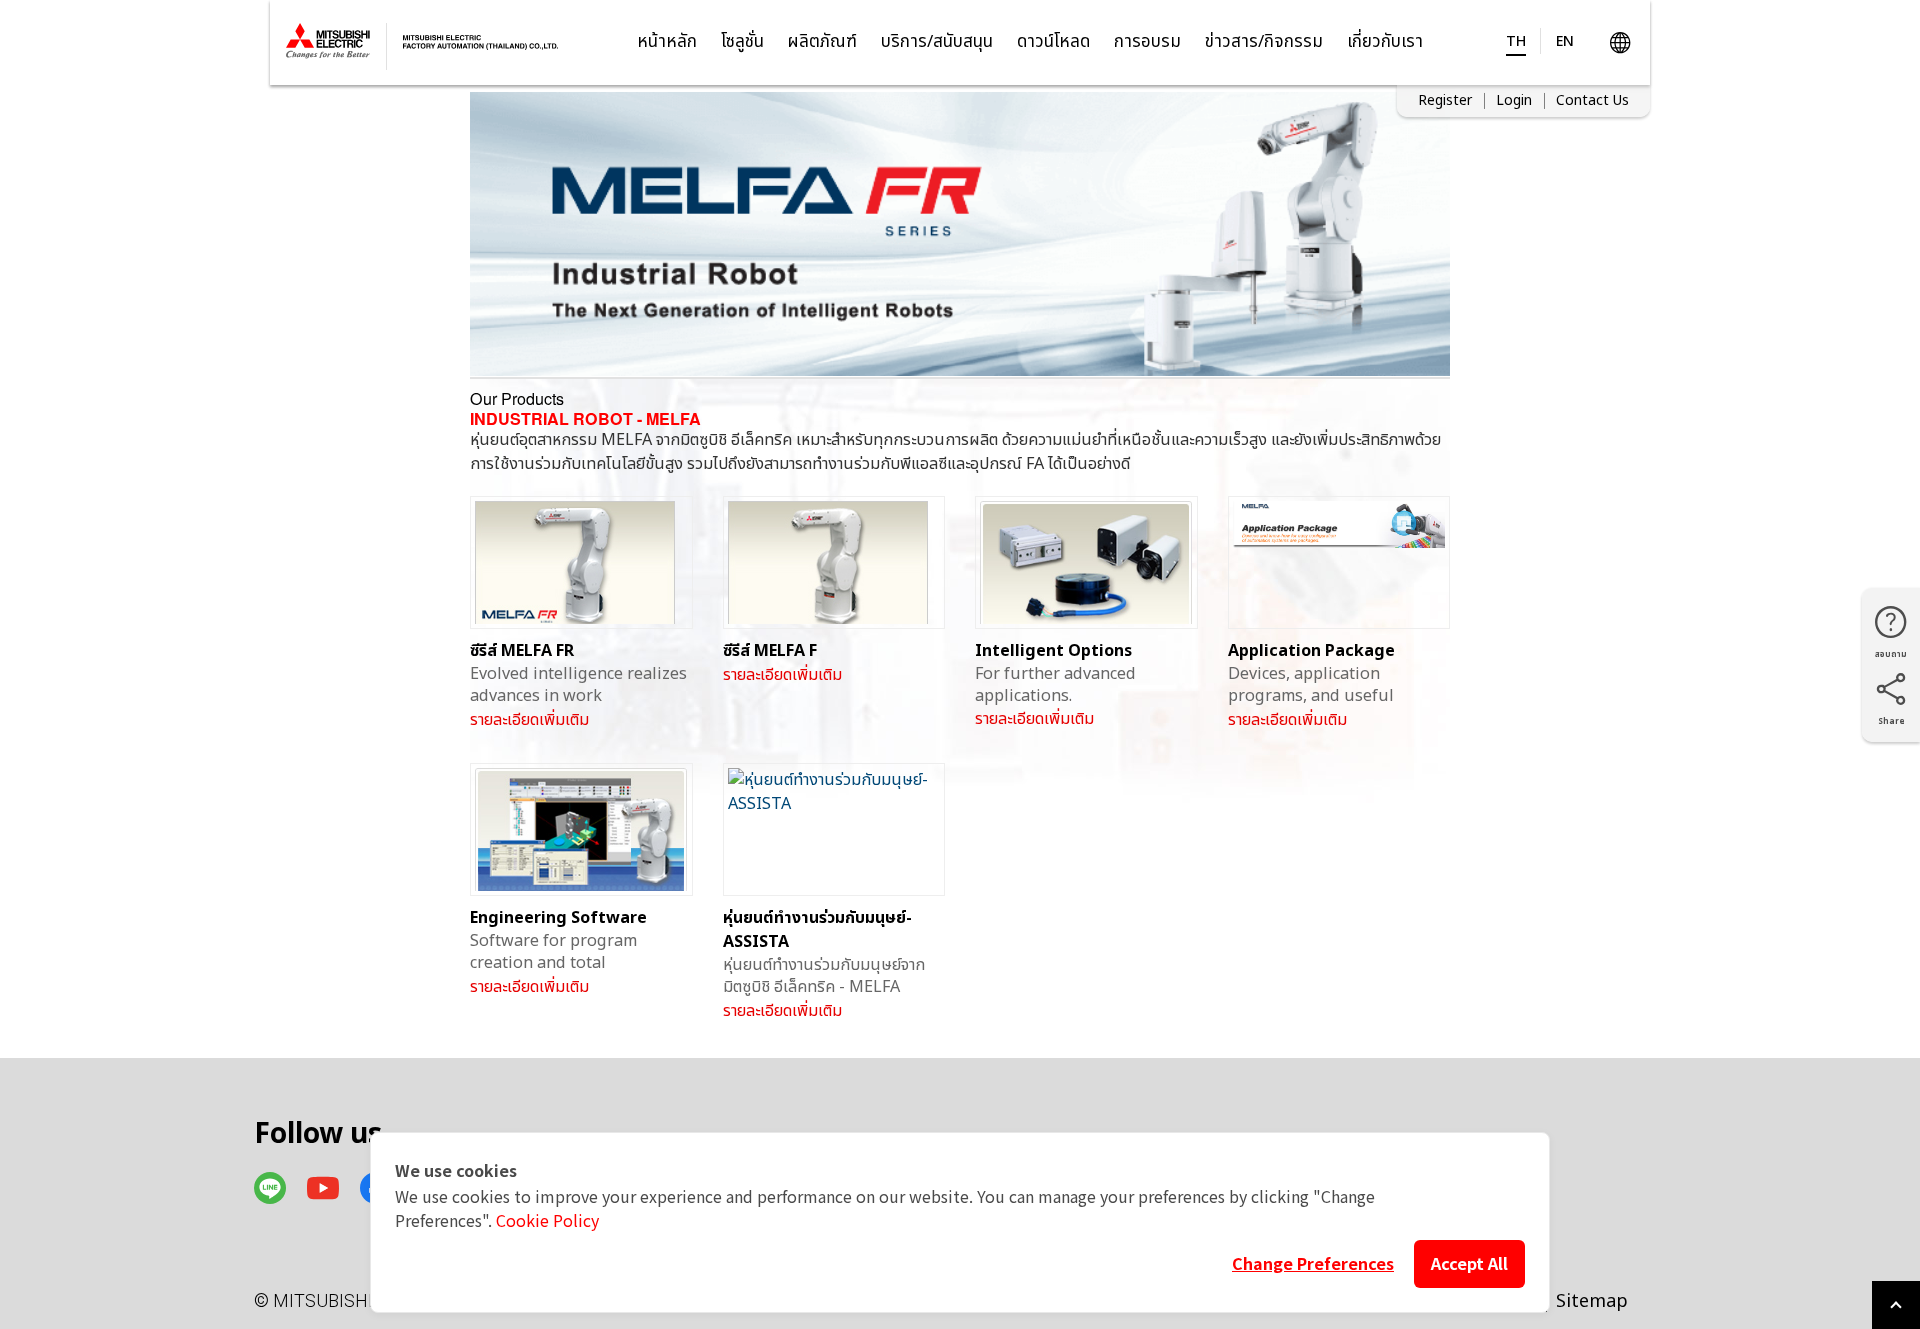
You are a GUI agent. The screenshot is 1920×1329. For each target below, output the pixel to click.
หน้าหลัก (667, 42)
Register (1445, 100)
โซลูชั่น (742, 42)
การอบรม (1147, 42)
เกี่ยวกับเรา (1385, 42)
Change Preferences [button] (1313, 1263)
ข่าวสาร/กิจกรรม (1264, 42)
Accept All (1469, 1263)
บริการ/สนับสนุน (937, 42)
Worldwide (1619, 42)
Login (1514, 100)
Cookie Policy (547, 1220)
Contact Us (1592, 100)
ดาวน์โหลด (1053, 42)
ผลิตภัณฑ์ (822, 42)
